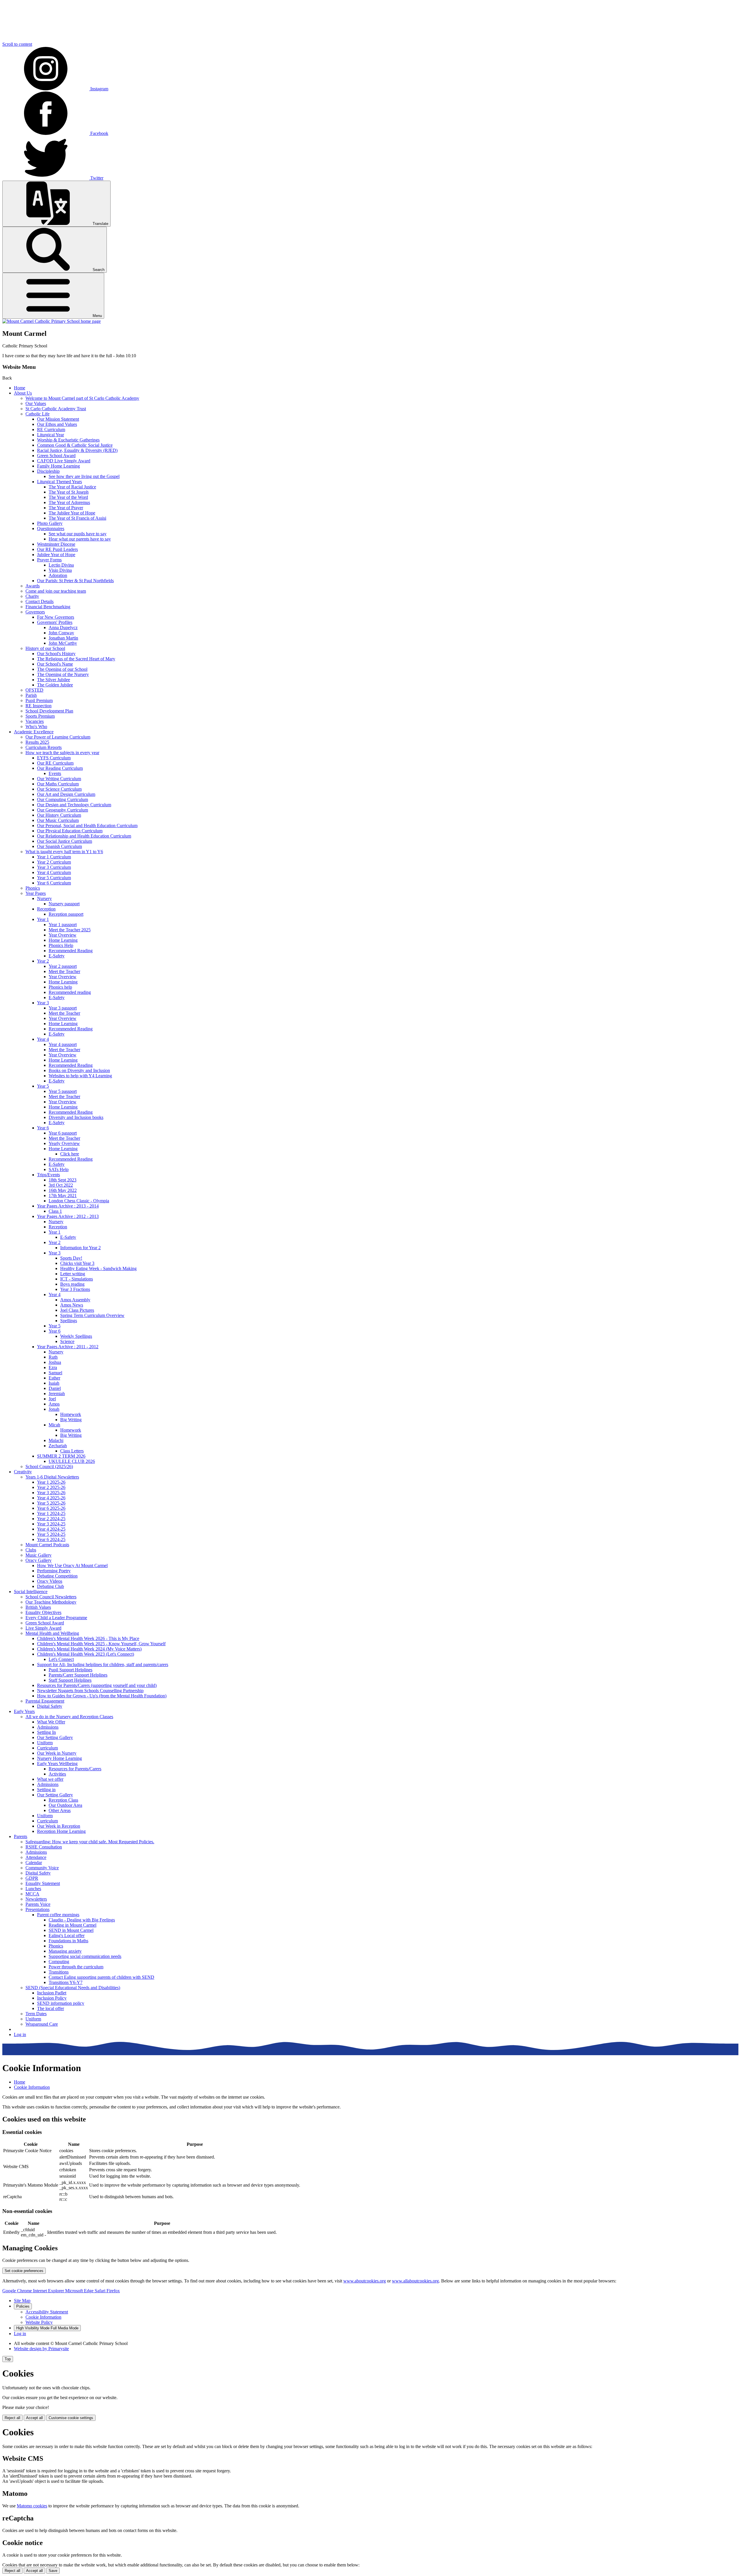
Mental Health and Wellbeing (52, 1633)
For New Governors (56, 617)
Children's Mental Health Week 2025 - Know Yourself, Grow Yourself (101, 1644)
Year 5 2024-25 (51, 1534)
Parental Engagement (45, 1701)
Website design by (41, 2349)
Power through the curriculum (76, 1967)
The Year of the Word (68, 497)
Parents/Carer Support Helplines (78, 1675)
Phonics (33, 888)
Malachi (56, 1440)
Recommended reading (70, 992)
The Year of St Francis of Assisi (77, 518)
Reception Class (63, 1800)
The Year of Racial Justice (72, 487)
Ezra (53, 1367)
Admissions (48, 1727)
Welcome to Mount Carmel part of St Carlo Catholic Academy (82, 398)
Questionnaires (51, 528)
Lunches (33, 1889)
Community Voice (42, 1868)
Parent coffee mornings (58, 1915)
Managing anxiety (65, 1951)
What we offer (50, 1779)
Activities (57, 1774)
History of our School (45, 648)
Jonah (54, 1409)
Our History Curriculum (59, 815)
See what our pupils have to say (78, 534)
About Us (23, 393)
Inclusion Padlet (52, 1993)
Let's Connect (61, 1659)
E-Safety (57, 956)
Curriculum (47, 1748)
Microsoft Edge (80, 2291)
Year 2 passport (63, 966)
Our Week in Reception (59, 1826)
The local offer (51, 2008)
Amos (54, 1404)
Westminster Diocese (56, 544)
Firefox (113, 2291)
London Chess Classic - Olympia (79, 1201)
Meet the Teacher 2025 (70, 930)
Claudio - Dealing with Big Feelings (82, 1920)
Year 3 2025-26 (51, 1493)
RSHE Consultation (44, 1847)
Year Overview (63, 935)
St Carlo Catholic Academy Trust (56, 409)
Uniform (45, 1743)
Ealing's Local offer (67, 1935)
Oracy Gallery (38, 1560)
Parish (31, 695)
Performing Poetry (54, 1571)
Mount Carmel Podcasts (47, 1545)
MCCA (32, 1894)
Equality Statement (43, 1883)
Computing (59, 1962)
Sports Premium (40, 716)
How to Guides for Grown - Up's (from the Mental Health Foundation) (102, 1696)
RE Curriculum (51, 429)
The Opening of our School (62, 669)
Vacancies (35, 721)
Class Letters (72, 1451)
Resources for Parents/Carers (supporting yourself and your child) (97, 1685)
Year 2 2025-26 (51, 1487)
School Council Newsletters (51, 1597)
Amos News (72, 1305)
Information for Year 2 (80, 1248)
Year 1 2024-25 (51, 1513)
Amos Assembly (75, 1300)
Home (20, 388)
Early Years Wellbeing (57, 1764)
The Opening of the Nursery (63, 674)
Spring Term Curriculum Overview (92, 1315)
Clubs (31, 1550)
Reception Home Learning (61, 1831)
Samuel (55, 1373)
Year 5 (43, 1086)
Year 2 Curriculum (54, 862)
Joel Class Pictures (77, 1310)
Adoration (58, 575)
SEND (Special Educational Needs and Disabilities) (73, 1988)
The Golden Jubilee (55, 685)
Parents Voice (38, 1904)
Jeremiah (57, 1394)
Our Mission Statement (58, 419)
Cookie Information (32, 2087)
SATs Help (59, 1169)
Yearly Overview (64, 1143)
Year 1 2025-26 (51, 1482)
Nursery (44, 898)
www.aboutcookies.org (365, 2281)
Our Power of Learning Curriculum (58, 737)
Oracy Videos (50, 1581)
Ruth (53, 1357)
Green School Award (56, 456)
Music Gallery (38, 1555)
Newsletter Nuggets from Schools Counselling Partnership (90, 1691)
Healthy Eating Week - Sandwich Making (98, 1268)
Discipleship (48, 471)
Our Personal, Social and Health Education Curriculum (87, 826)
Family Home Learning (58, 466)
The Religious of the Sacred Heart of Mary (76, 659)
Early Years (24, 1711)
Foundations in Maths (68, 1941)
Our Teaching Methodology (51, 1602)
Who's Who (36, 727)
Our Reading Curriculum (60, 768)
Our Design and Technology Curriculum (74, 805)
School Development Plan (49, 711)
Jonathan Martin (63, 638)
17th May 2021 (63, 1196)
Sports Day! (71, 1258)
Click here (70, 1154)
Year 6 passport (63, 1133)
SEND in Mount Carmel (71, 1930)
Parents (21, 1836)
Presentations (37, 1909)
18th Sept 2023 (63, 1180)
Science (67, 1341)
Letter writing (73, 1274)
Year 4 (43, 1039)
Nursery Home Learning (59, 1758)
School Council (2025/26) (49, 1466)
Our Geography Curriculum (63, 810)
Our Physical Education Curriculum (70, 831)
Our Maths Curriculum (58, 784)
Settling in (46, 1790)
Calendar (34, 1863)
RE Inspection (38, 706)
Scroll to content (17, 44)
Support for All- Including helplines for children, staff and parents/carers (103, 1664)
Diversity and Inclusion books (76, 1117)
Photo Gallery (50, 523)
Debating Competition (57, 1576)
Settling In (46, 1732)
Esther (54, 1378)
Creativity (23, 1472)
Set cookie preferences (24, 2271)
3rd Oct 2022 (61, 1185)
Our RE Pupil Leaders (57, 549)
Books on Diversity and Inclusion (79, 1070)
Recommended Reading (71, 951)
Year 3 (43, 1003)
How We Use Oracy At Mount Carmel (72, 1565)
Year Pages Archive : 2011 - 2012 (68, 1347)
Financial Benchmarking (48, 607)
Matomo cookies (32, 2506)
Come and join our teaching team (56, 591)
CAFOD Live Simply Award (64, 461)
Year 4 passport (63, 1044)
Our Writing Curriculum (59, 779)
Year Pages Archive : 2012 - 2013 (68, 1216)
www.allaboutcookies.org (415, 2281)
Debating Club (51, 1586)
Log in (20, 2034)
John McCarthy (63, 643)
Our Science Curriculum (59, 789)
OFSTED (34, 690)
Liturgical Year (51, 435)
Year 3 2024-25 (51, 1524)
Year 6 (43, 1128)
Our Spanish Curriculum (59, 846)
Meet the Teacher (64, 971)
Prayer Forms (49, 560)
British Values (38, 1607)
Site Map (22, 2301)
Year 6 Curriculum (54, 883)
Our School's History (56, 654)
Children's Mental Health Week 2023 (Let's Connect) (86, 1654)
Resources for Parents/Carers (75, 1769)
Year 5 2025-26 (51, 1503)
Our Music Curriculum (58, 820)
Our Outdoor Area (65, 1805)
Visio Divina (60, 570)
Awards (33, 586)
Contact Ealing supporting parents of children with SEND (101, 1977)
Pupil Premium (39, 700)
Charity (32, 596)
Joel (52, 1399)
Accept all (34, 2418)
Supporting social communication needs (85, 1956)
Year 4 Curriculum (54, 872)
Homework (71, 1414)
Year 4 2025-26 (51, 1498)
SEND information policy (61, 2003)
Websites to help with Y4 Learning (80, 1076)
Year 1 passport (63, 925)
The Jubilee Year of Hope (72, 513)
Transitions (59, 1972)
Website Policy (39, 2322)
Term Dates (36, 2014)
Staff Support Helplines (70, 1680)
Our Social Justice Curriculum (65, 841)
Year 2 (43, 961)
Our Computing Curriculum (63, 799)
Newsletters (36, 1899)
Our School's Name (55, 664)
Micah (54, 1425)
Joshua (55, 1362)
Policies (23, 2306)
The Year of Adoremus (69, 502)
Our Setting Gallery (55, 1737)
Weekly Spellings (76, 1336)
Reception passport (66, 914)
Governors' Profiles (55, 622)
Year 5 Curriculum (54, 878)
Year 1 (43, 919)
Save (53, 2571)
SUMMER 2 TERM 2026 (61, 1456)
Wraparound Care (42, 2024)
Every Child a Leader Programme (56, 1618)
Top (8, 2359)
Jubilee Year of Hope (56, 555)
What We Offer (51, 1722)
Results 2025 (37, 742)
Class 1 (55, 1211)
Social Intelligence (31, 1592)
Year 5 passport (63, 1091)
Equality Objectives (43, 1612)
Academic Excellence (34, 732)
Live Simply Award (43, 1628)
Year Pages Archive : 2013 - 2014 (68, 1206)
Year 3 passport (63, 1008)
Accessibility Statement (47, 2312)
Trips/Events (48, 1175)
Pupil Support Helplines (70, 1670)
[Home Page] (52, 321)
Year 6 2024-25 (51, 1539)
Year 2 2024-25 (51, 1519)
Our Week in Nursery (57, 1753)
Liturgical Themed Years (59, 482)
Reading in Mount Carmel (73, 1925)
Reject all (12, 2418)
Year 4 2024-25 (51, 1529)
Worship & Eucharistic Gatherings (68, 440)
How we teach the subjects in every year (62, 753)
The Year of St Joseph (69, 492)
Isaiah (54, 1383)
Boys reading (72, 1284)
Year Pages (36, 893)
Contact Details (40, 601)
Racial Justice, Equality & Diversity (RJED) (77, 450)
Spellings (69, 1321)
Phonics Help (61, 945)
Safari (101, 2291)
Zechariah (58, 1446)
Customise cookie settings (71, 2418)
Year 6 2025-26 (51, 1508)
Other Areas (60, 1810)
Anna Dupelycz (63, 627)
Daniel (55, 1388)
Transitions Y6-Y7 (66, 1982)
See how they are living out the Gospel (84, 476)
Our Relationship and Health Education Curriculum (84, 836)
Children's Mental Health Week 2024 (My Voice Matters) (89, 1649)
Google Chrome (18, 2291)
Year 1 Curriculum (54, 857)
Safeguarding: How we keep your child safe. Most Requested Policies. (90, 1842)
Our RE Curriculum (55, 763)
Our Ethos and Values (57, 424)
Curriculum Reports (44, 747)
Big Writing (71, 1420)
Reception (46, 909)
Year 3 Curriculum (54, 867)
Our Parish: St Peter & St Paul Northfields (75, 581)
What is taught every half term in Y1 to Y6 (64, 852)
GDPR (32, 1878)
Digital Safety (50, 1706)
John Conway (61, 633)
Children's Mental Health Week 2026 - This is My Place (88, 1638)
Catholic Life (37, 414)
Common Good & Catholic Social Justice (75, 445)
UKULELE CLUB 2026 (72, 1461)
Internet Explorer (49, 2291)
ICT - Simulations (77, 1279)
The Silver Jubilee (54, 680)
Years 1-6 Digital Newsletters (52, 1477)
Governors (35, 612)
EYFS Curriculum (54, 758)
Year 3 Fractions (75, 1289)
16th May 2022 (63, 1190)
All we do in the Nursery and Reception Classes (69, 1717)
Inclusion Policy (52, 1998)
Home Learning (63, 940)
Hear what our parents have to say (80, 539)
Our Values (36, 403)
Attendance (36, 1857)
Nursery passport (64, 904)
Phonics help (60, 987)
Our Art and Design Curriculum (66, 794)
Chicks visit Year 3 (77, 1263)
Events (55, 773)
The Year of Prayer (66, 508)
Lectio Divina (61, 565)
